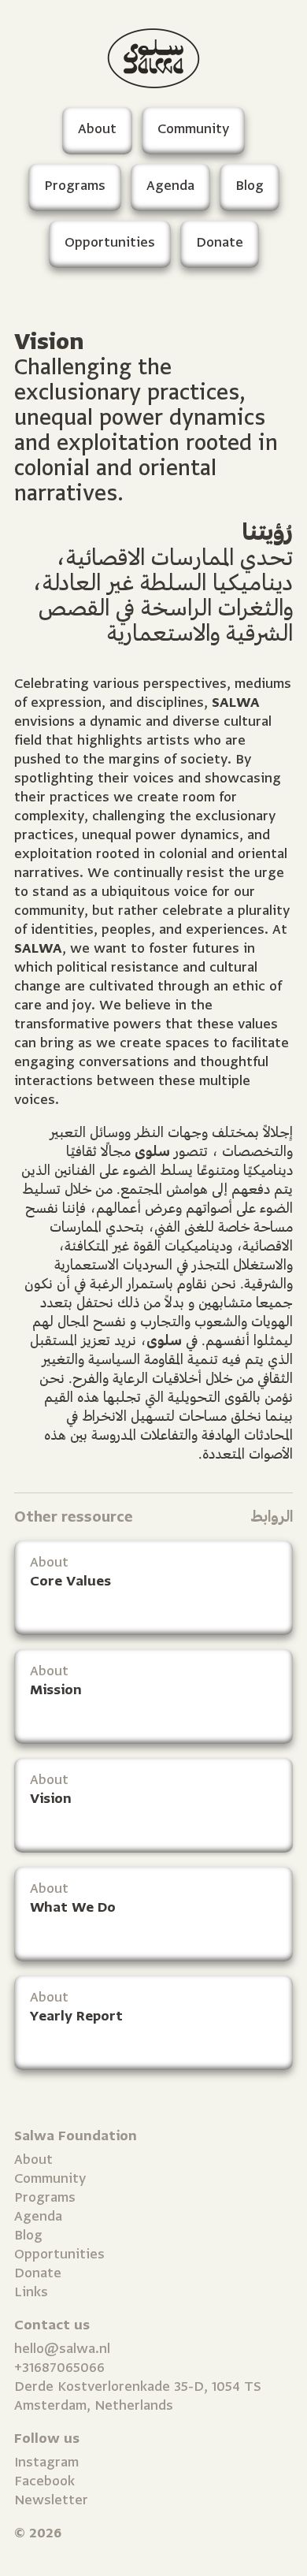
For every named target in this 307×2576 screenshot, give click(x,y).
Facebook (44, 2481)
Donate (38, 2273)
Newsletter (51, 2500)
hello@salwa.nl (62, 2349)
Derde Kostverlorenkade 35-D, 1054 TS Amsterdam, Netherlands (138, 2396)
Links (31, 2292)
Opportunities (59, 2254)
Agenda (38, 2216)
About (33, 2160)
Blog (28, 2235)
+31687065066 (59, 2368)
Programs (45, 2197)
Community (50, 2178)
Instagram (46, 2462)
